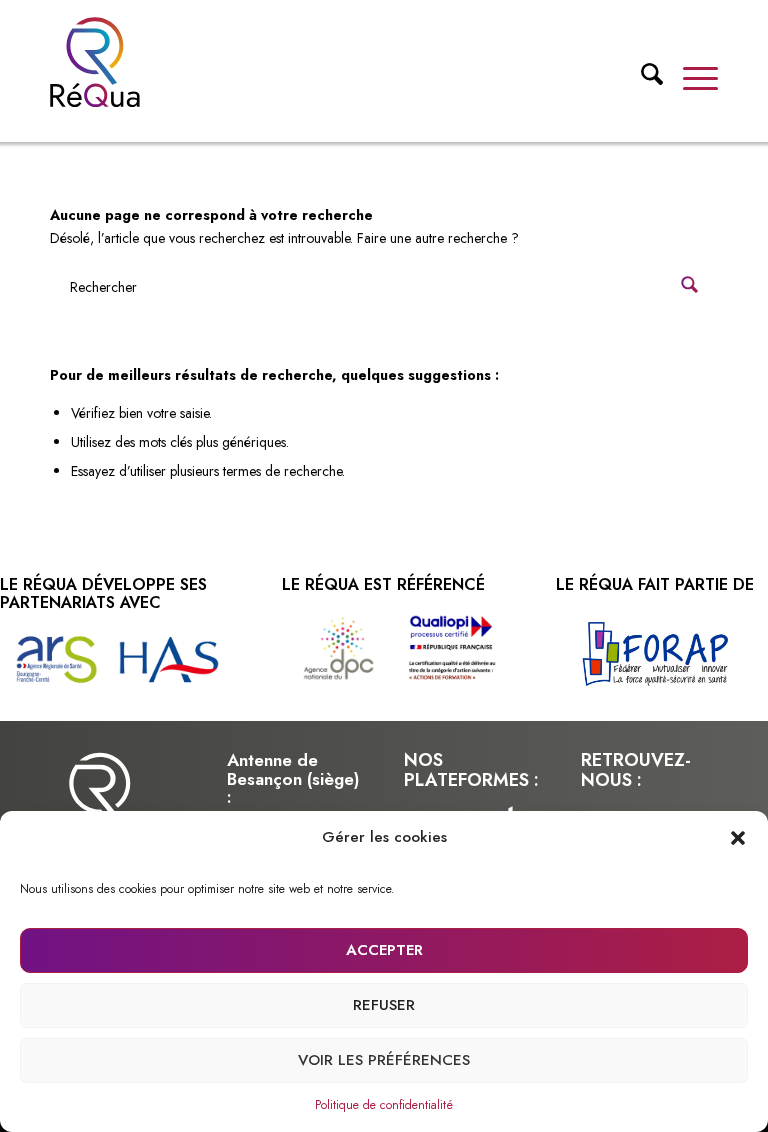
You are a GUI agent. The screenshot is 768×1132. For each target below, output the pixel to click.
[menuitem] (642, 79)
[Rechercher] (642, 82)
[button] (738, 838)
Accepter (384, 950)
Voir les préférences (384, 1060)
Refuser (384, 1005)
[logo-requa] (95, 62)
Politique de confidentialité (384, 1105)
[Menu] (690, 77)
